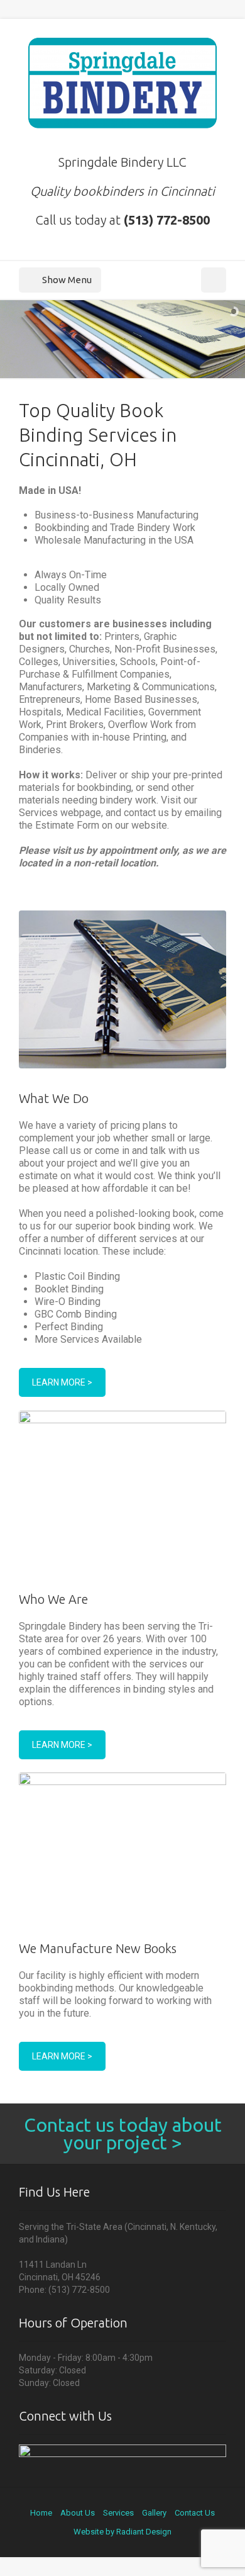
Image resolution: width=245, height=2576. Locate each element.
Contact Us (195, 2513)
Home (41, 2513)
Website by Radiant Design (122, 2532)
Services (118, 2513)
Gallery (154, 2513)
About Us (78, 2513)
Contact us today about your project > (123, 2134)
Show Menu (67, 280)
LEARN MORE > (62, 1382)
